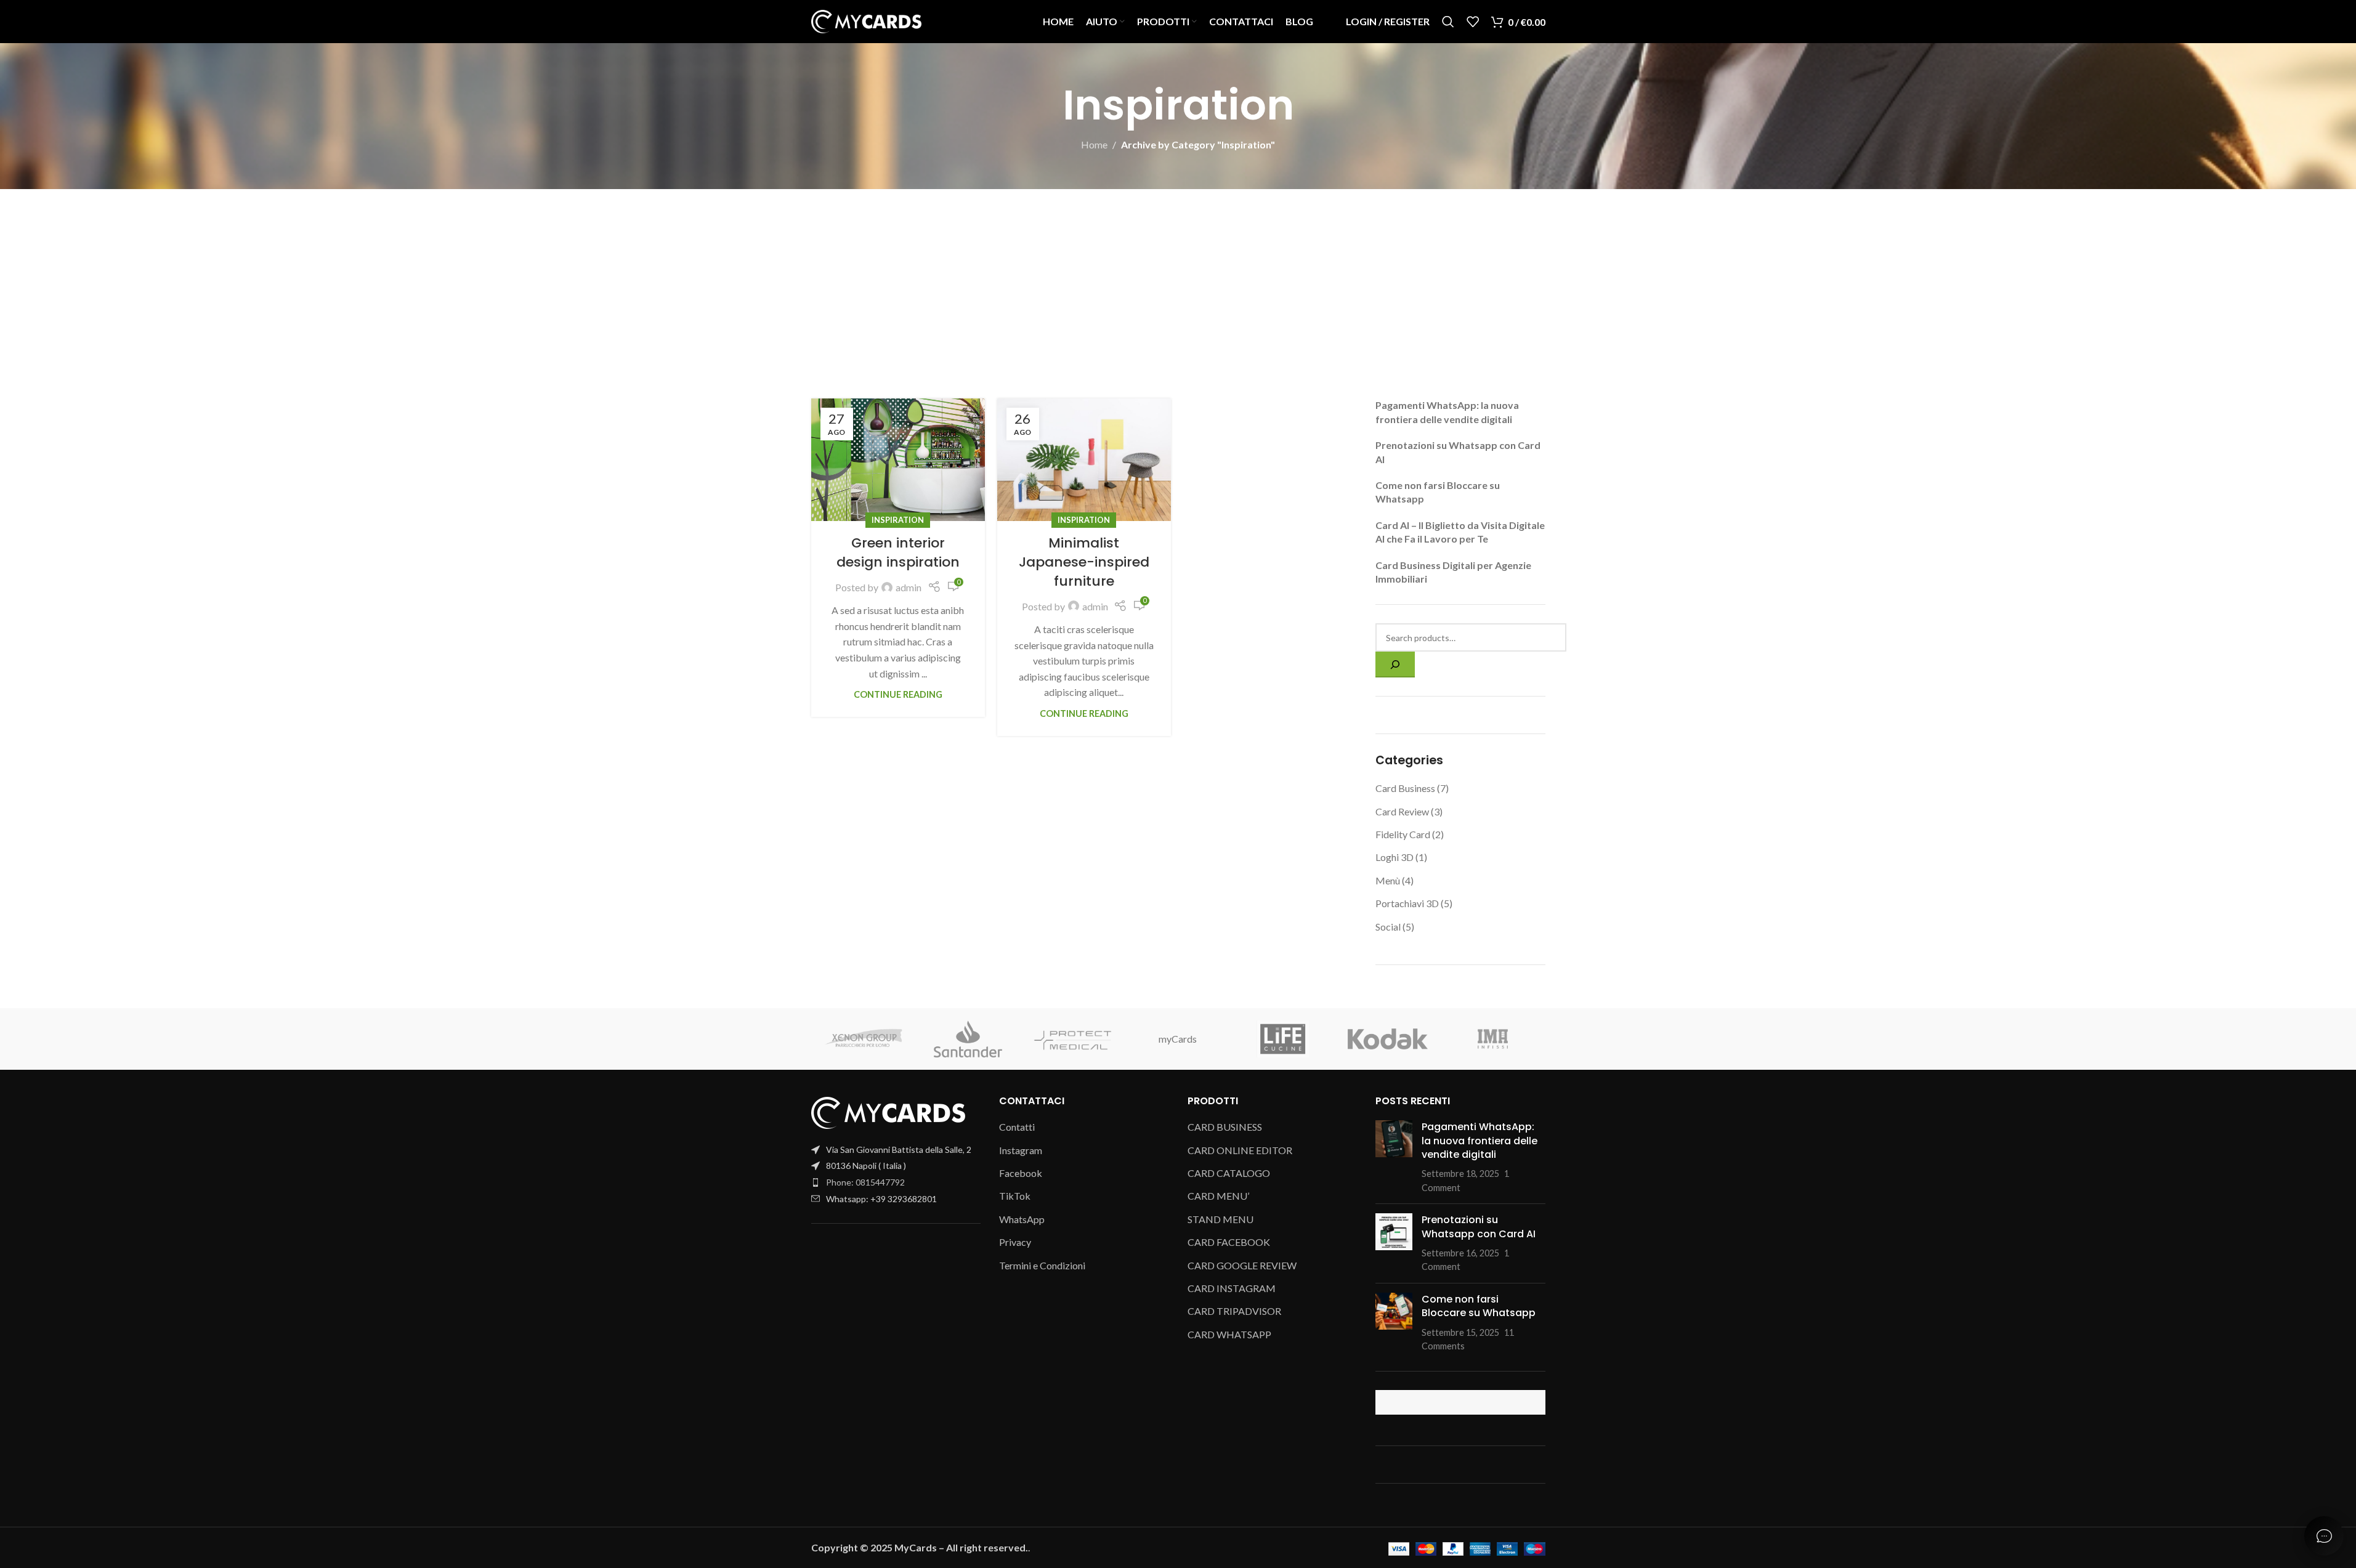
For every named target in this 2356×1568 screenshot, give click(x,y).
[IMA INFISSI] (1492, 1039)
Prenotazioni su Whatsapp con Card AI (1479, 1227)
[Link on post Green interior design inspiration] (898, 459)
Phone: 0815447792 (865, 1182)
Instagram (1021, 1150)
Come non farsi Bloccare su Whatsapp (1479, 1306)
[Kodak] (1388, 1039)
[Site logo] (867, 20)
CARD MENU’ (1218, 1196)
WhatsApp (1022, 1219)
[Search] (1448, 22)
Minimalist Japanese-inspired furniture (1084, 562)
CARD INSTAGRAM (1232, 1288)
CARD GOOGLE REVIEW (1242, 1265)
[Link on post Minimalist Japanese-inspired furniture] (1084, 459)
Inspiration (898, 520)
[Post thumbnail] (1394, 1157)
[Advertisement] (1178, 281)
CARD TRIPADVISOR (1234, 1311)
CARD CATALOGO (1229, 1173)
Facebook (1021, 1173)
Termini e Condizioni (1042, 1265)
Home (1094, 144)
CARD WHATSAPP (1229, 1334)
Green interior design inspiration (898, 552)
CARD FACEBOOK (1229, 1242)
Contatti (1017, 1127)
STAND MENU (1221, 1219)
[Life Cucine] (1283, 1039)
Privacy (1015, 1242)
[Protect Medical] (1073, 1039)
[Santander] (968, 1039)
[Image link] (888, 1111)
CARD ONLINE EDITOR (1240, 1150)
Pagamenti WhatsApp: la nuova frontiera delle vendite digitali (1480, 1141)
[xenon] (864, 1039)
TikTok (1015, 1196)
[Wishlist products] (1473, 22)
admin (909, 587)
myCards (1178, 1039)
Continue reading (898, 694)
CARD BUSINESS (1225, 1127)
